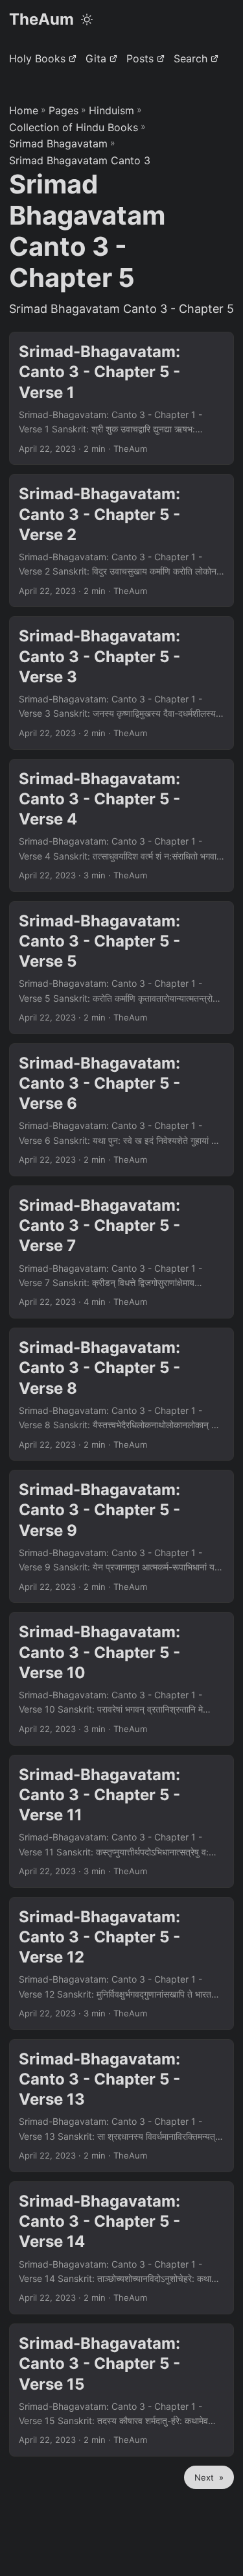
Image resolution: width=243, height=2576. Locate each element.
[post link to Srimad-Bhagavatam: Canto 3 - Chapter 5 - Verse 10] (121, 1678)
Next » (209, 2477)
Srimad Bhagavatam (58, 143)
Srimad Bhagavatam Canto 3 (80, 160)
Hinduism (111, 110)
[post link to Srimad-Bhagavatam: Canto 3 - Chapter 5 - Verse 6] (121, 1110)
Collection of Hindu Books (74, 127)
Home (24, 110)
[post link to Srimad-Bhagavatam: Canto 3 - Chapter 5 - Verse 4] (121, 825)
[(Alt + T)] (87, 19)
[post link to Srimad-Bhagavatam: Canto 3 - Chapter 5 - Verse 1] (121, 398)
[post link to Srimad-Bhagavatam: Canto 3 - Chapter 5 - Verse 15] (121, 2390)
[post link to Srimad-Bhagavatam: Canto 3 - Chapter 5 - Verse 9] (121, 1536)
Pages (64, 110)
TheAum (41, 19)
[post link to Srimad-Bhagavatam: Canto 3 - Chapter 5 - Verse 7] (121, 1252)
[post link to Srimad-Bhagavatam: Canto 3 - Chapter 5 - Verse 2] (121, 540)
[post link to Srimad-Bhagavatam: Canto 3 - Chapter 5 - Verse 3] (121, 683)
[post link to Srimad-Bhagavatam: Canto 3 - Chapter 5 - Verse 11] (121, 1821)
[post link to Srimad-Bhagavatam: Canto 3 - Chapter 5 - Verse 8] (121, 1394)
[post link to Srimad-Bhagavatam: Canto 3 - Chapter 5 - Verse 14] (121, 2248)
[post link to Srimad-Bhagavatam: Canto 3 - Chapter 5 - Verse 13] (121, 2106)
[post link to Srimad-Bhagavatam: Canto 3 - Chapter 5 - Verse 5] (121, 968)
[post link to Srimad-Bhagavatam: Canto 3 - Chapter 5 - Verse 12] (121, 1963)
